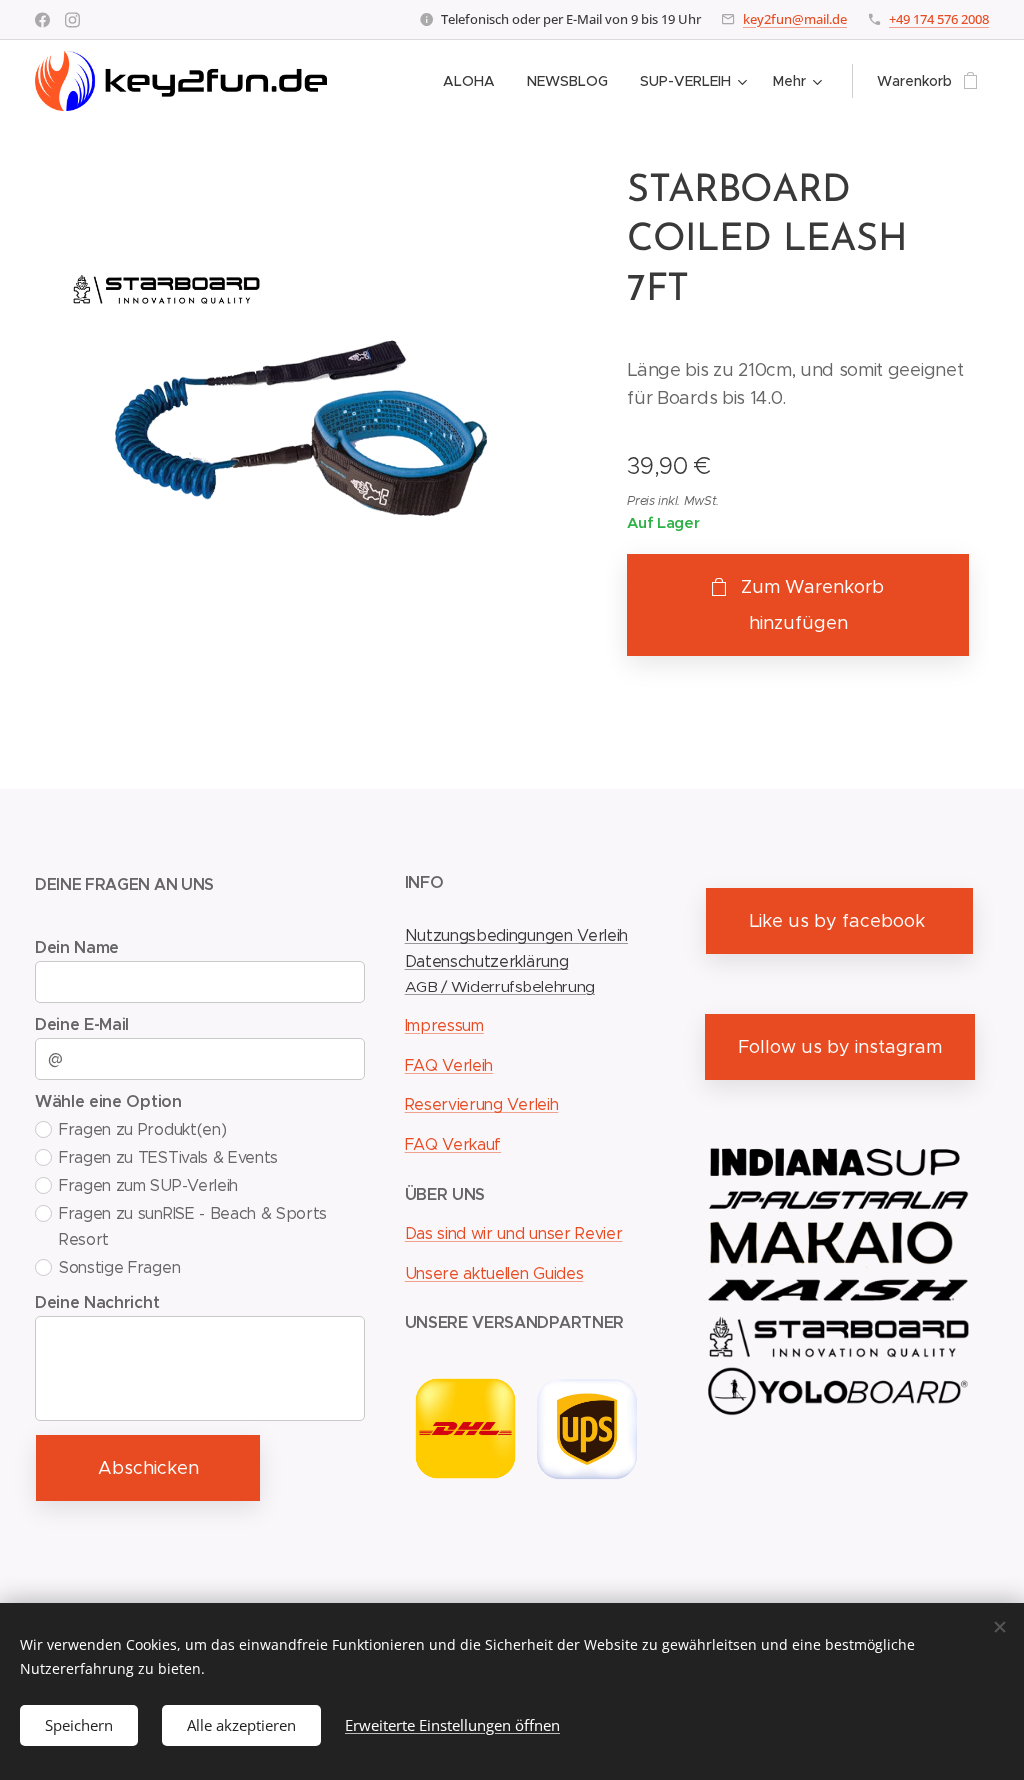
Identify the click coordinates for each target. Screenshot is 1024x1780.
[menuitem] (474, 81)
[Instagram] (72, 20)
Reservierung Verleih (482, 1104)
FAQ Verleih (449, 1065)
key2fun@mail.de (795, 19)
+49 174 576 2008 (939, 19)
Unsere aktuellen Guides (494, 1273)
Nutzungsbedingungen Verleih (516, 935)
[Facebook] (42, 20)
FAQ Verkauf (453, 1144)
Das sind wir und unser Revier (514, 1233)
